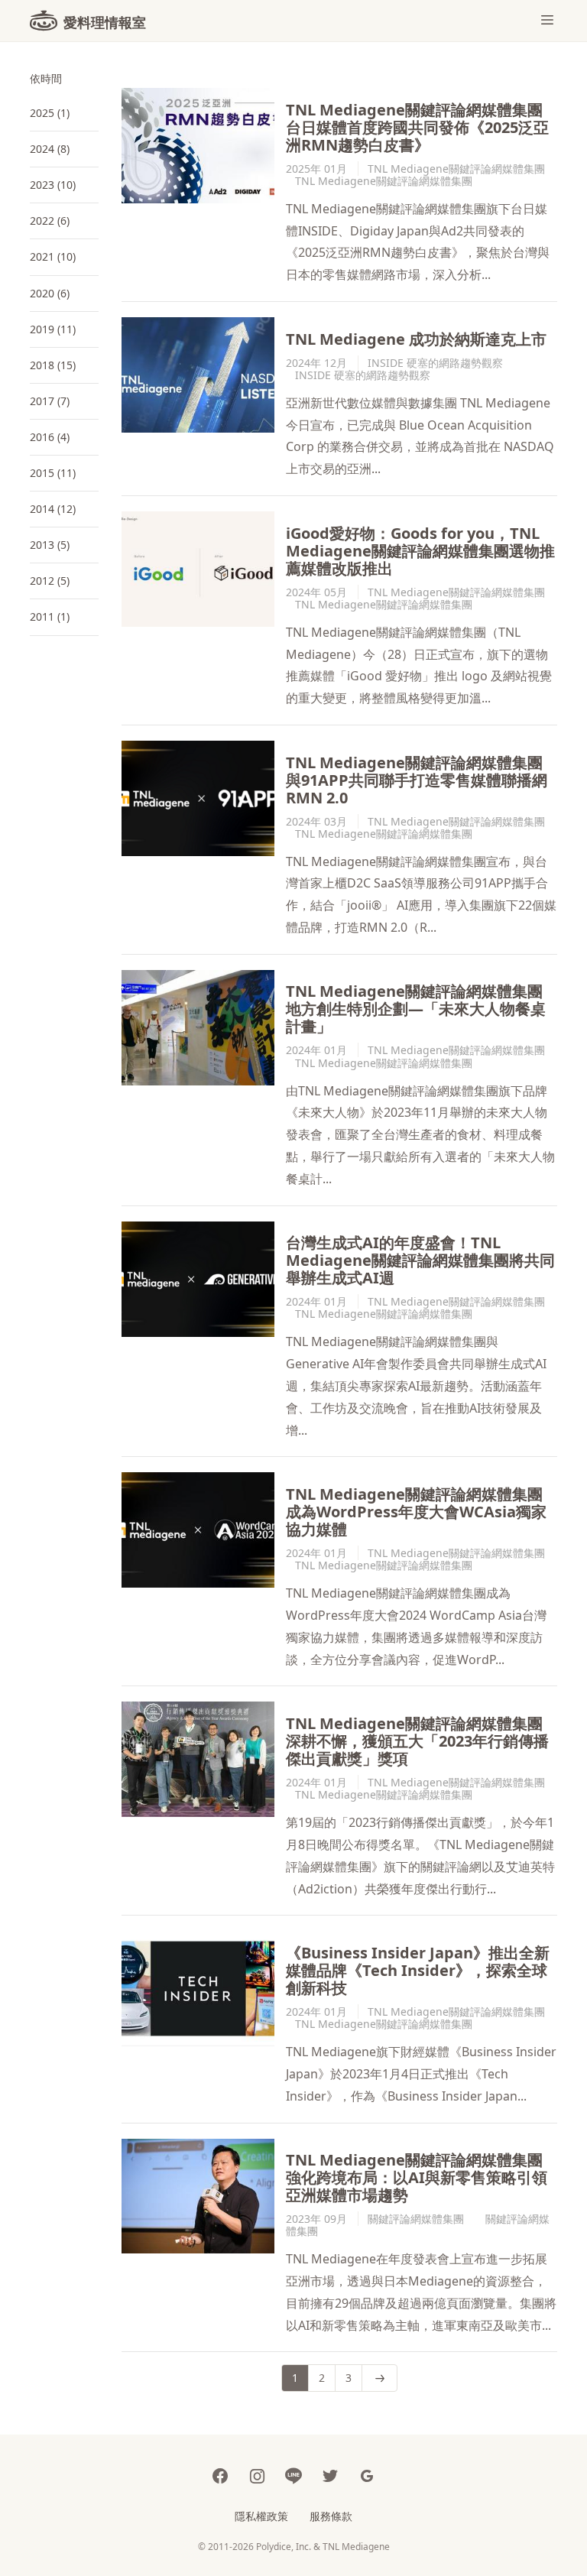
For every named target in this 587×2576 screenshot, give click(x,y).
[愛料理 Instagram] (257, 2475)
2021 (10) (53, 256)
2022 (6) (50, 221)
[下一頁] (379, 2378)
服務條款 (331, 2516)
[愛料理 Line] (293, 2475)
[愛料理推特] (330, 2475)
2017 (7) (50, 401)
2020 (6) (50, 293)
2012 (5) (50, 581)
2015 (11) (53, 473)
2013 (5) (50, 545)
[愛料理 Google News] (367, 2475)
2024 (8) (50, 149)
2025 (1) (50, 113)
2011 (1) (50, 616)
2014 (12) (53, 509)
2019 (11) (53, 329)
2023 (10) (53, 185)
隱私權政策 (261, 2516)
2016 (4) (50, 437)
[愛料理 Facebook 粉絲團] (220, 2475)
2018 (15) (53, 365)
